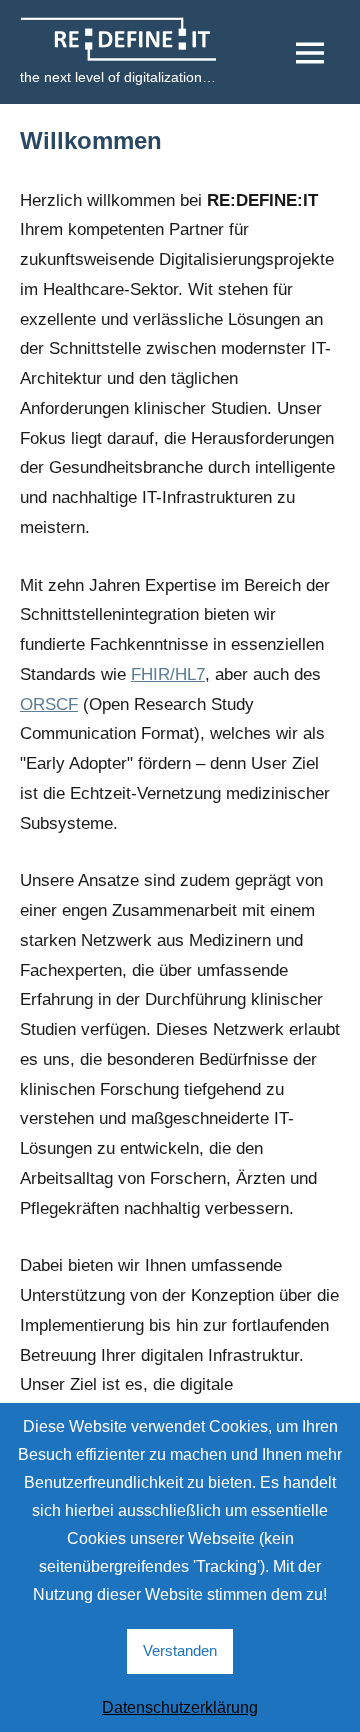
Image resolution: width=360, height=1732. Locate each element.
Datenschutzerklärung (180, 1707)
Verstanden (180, 1650)
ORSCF (49, 704)
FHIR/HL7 (168, 674)
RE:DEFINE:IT (99, 32)
